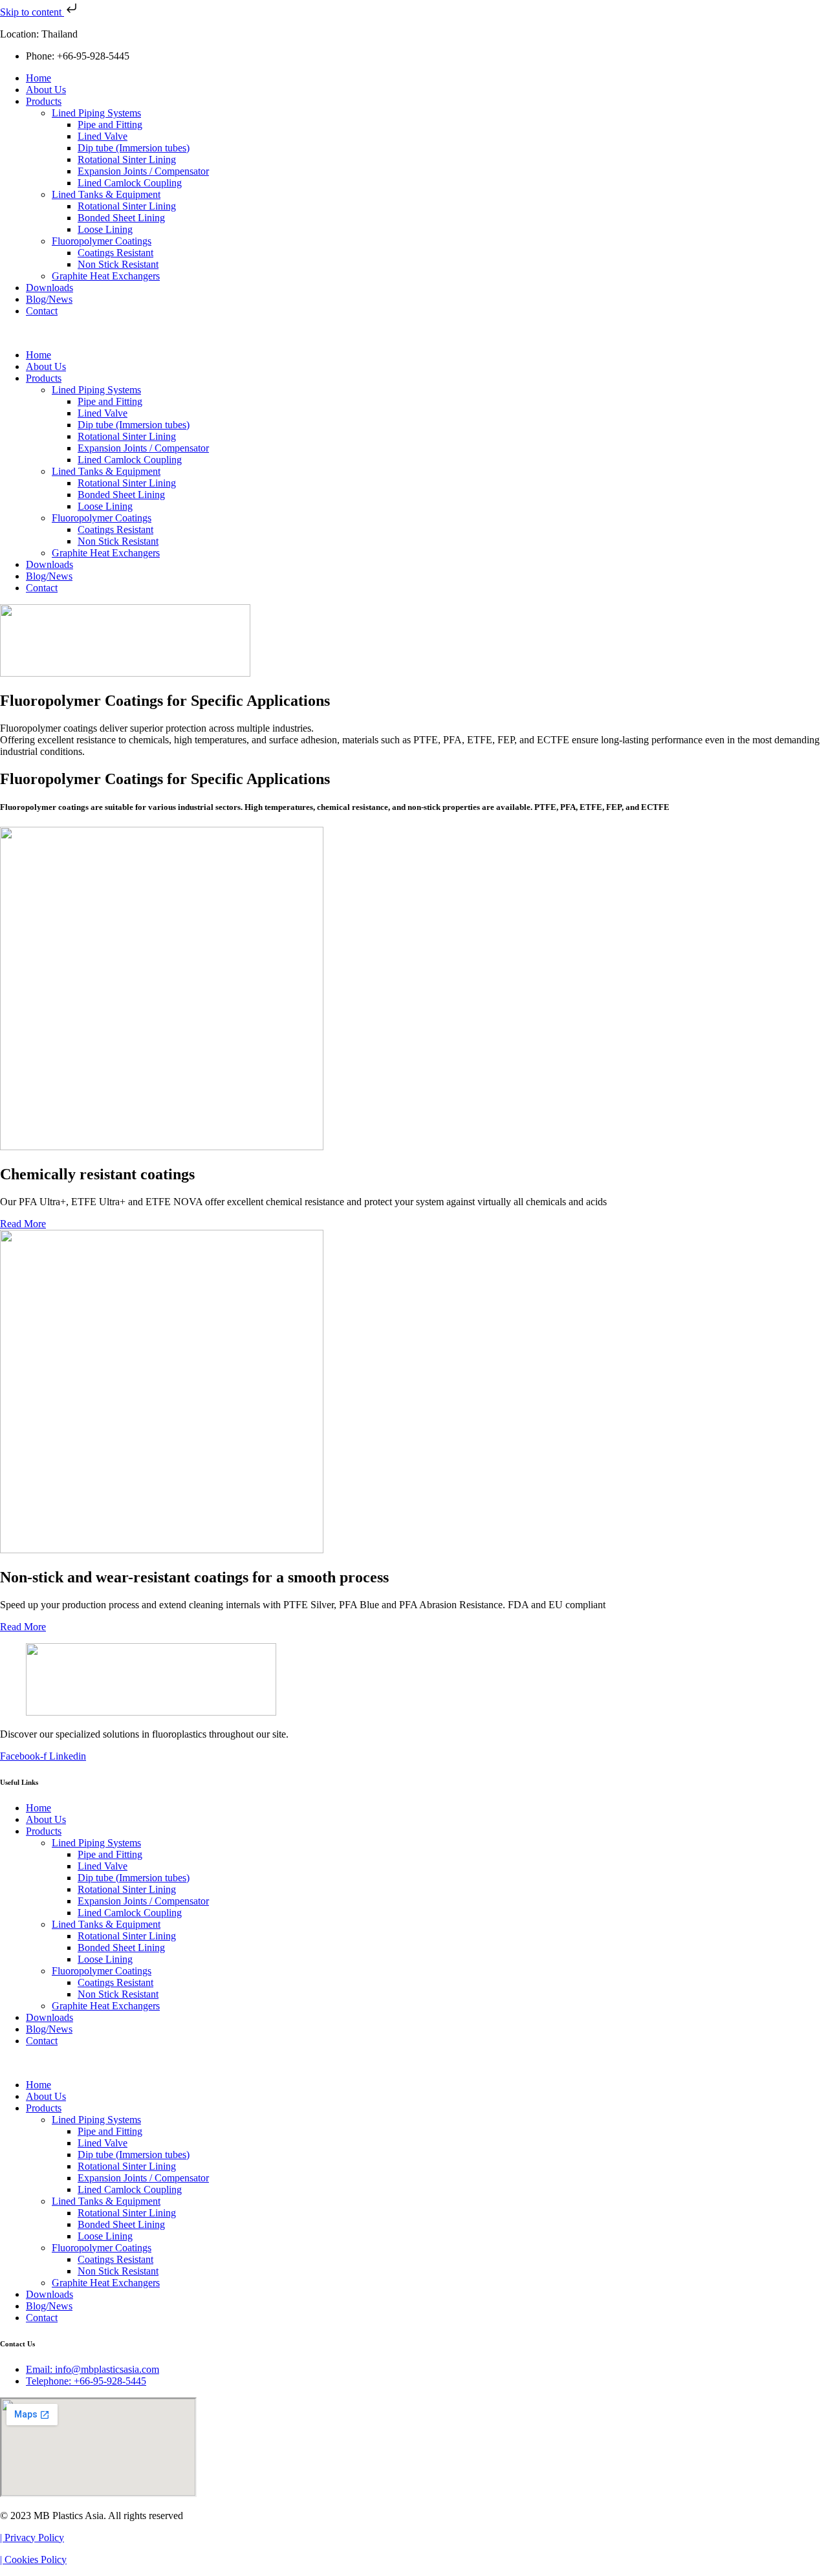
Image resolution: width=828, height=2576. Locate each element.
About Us (46, 90)
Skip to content (32, 12)
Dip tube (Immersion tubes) (134, 148)
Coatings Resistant (115, 253)
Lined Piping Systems (96, 113)
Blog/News (49, 299)
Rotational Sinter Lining (127, 159)
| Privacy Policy (32, 2538)
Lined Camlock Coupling (130, 183)
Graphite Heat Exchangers (106, 276)
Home (38, 78)
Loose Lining (105, 229)
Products (44, 101)
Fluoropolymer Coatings (102, 241)
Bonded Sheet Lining (121, 218)
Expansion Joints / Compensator (143, 171)
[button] (414, 333)
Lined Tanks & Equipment (106, 194)
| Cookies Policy (33, 2560)
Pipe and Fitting (110, 125)
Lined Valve (103, 136)
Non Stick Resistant (118, 264)
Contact (42, 311)
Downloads (49, 288)
